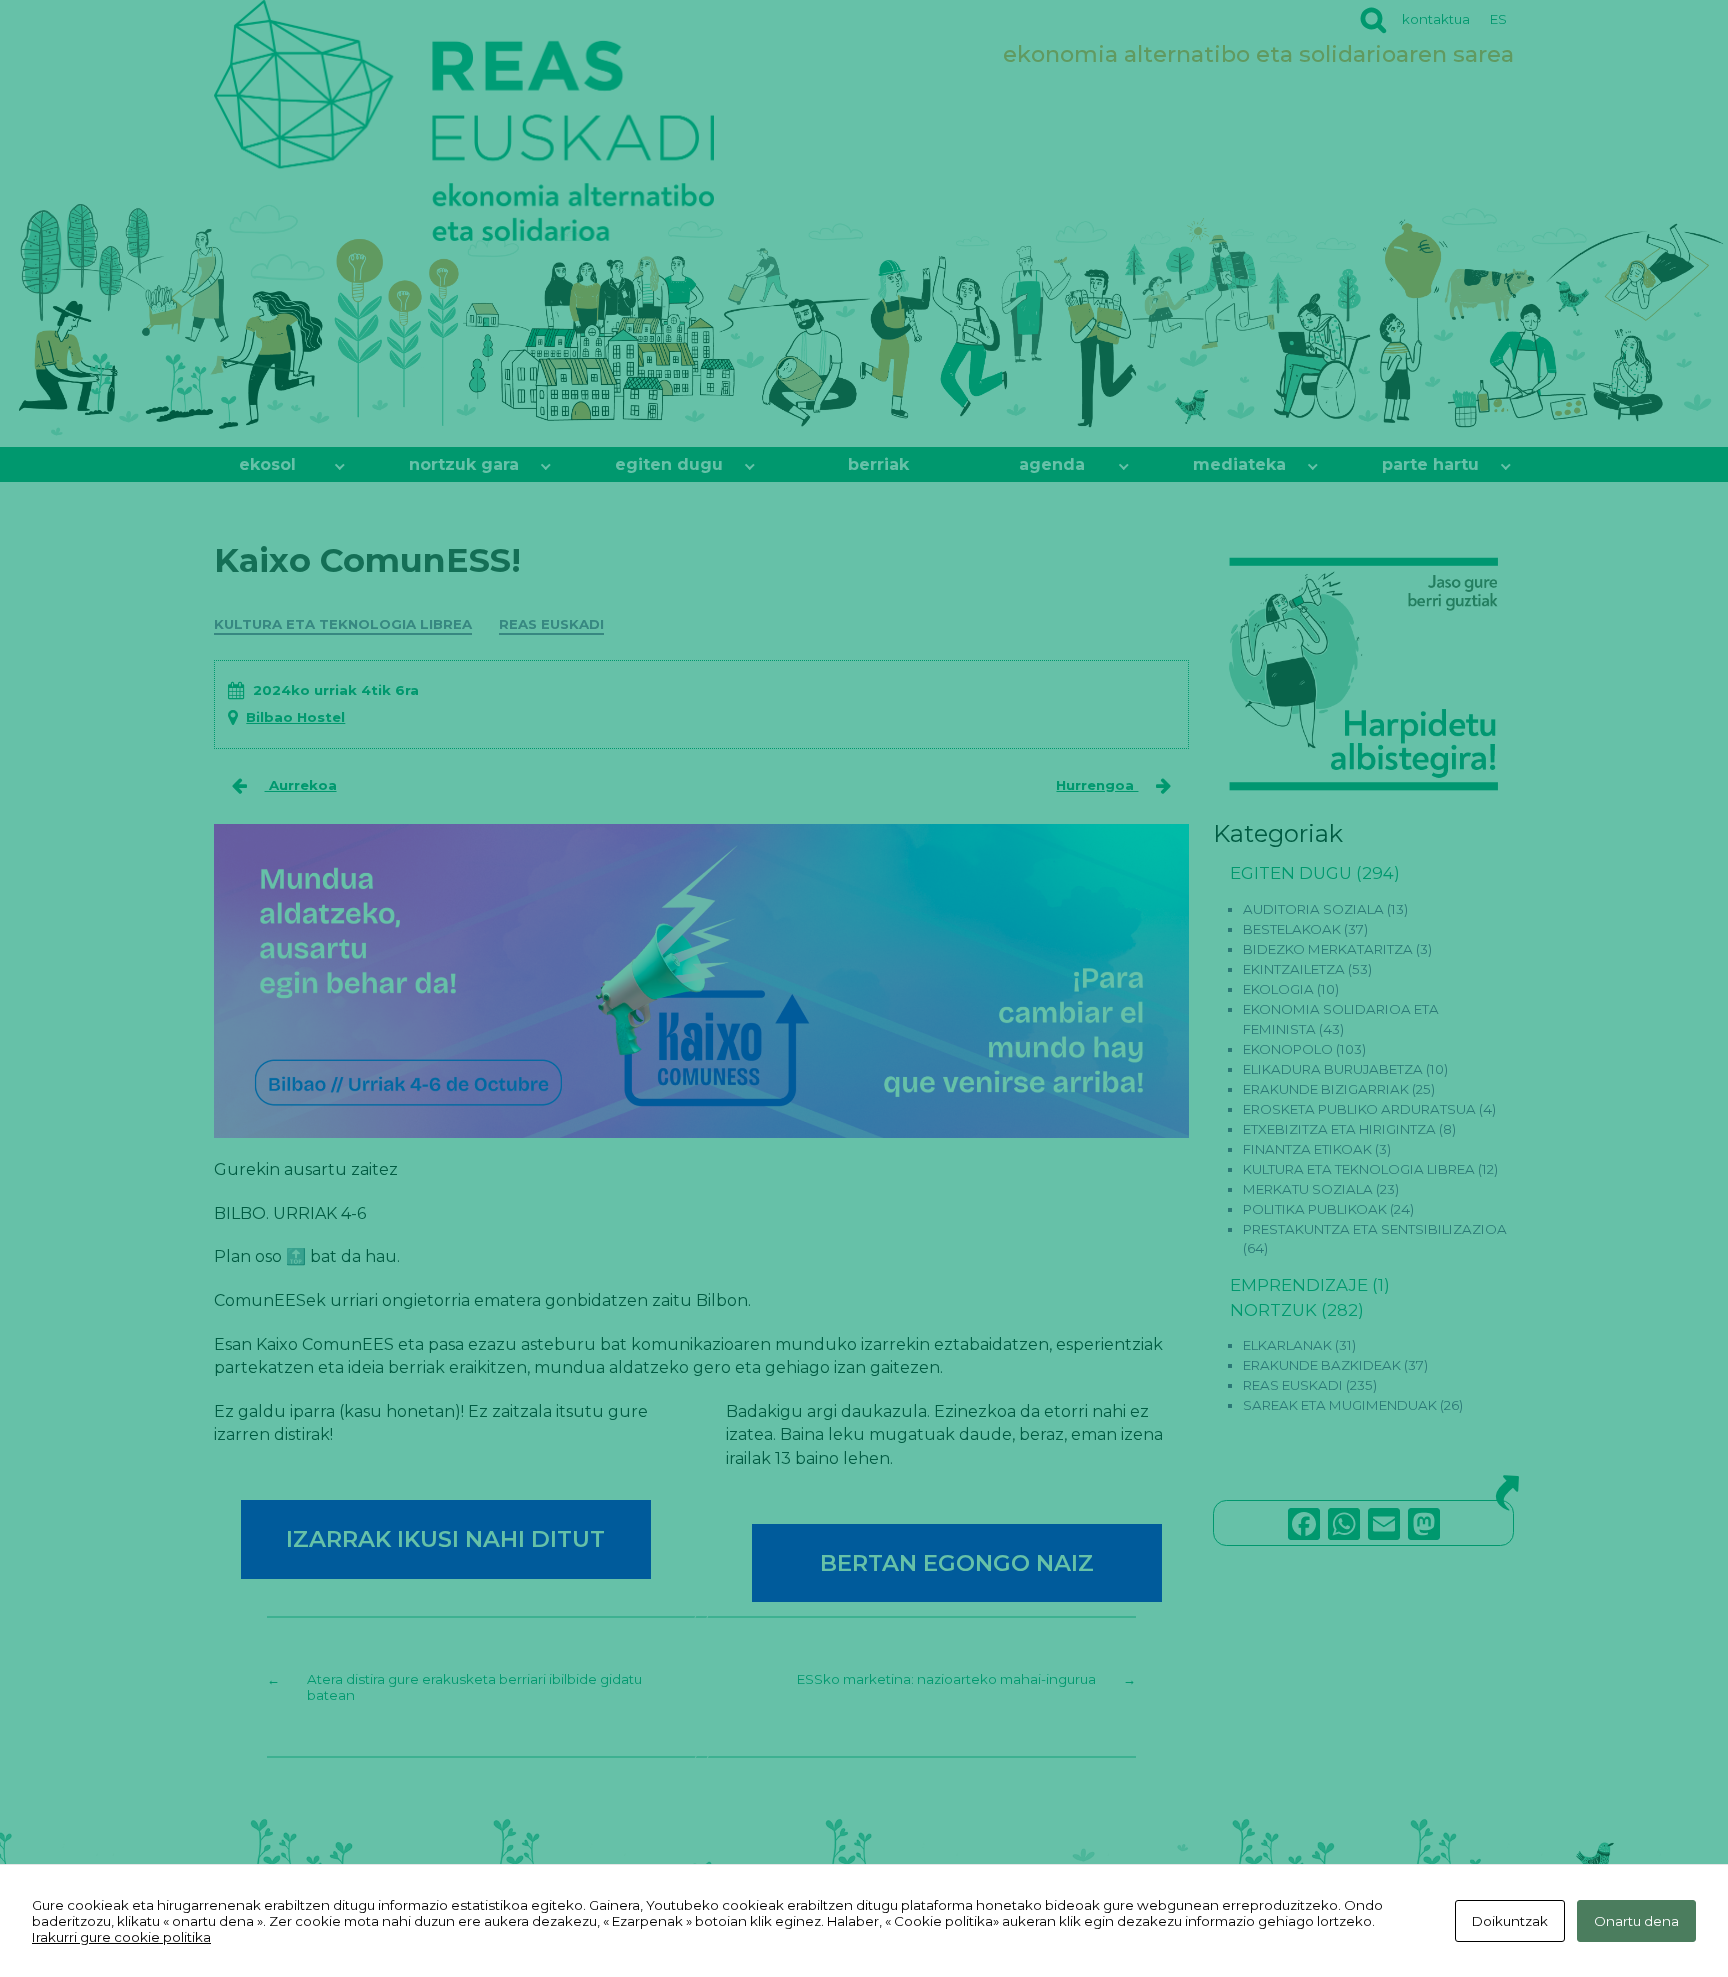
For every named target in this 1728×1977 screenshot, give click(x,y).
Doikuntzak (1510, 1921)
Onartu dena (1636, 1921)
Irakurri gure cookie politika (121, 1937)
